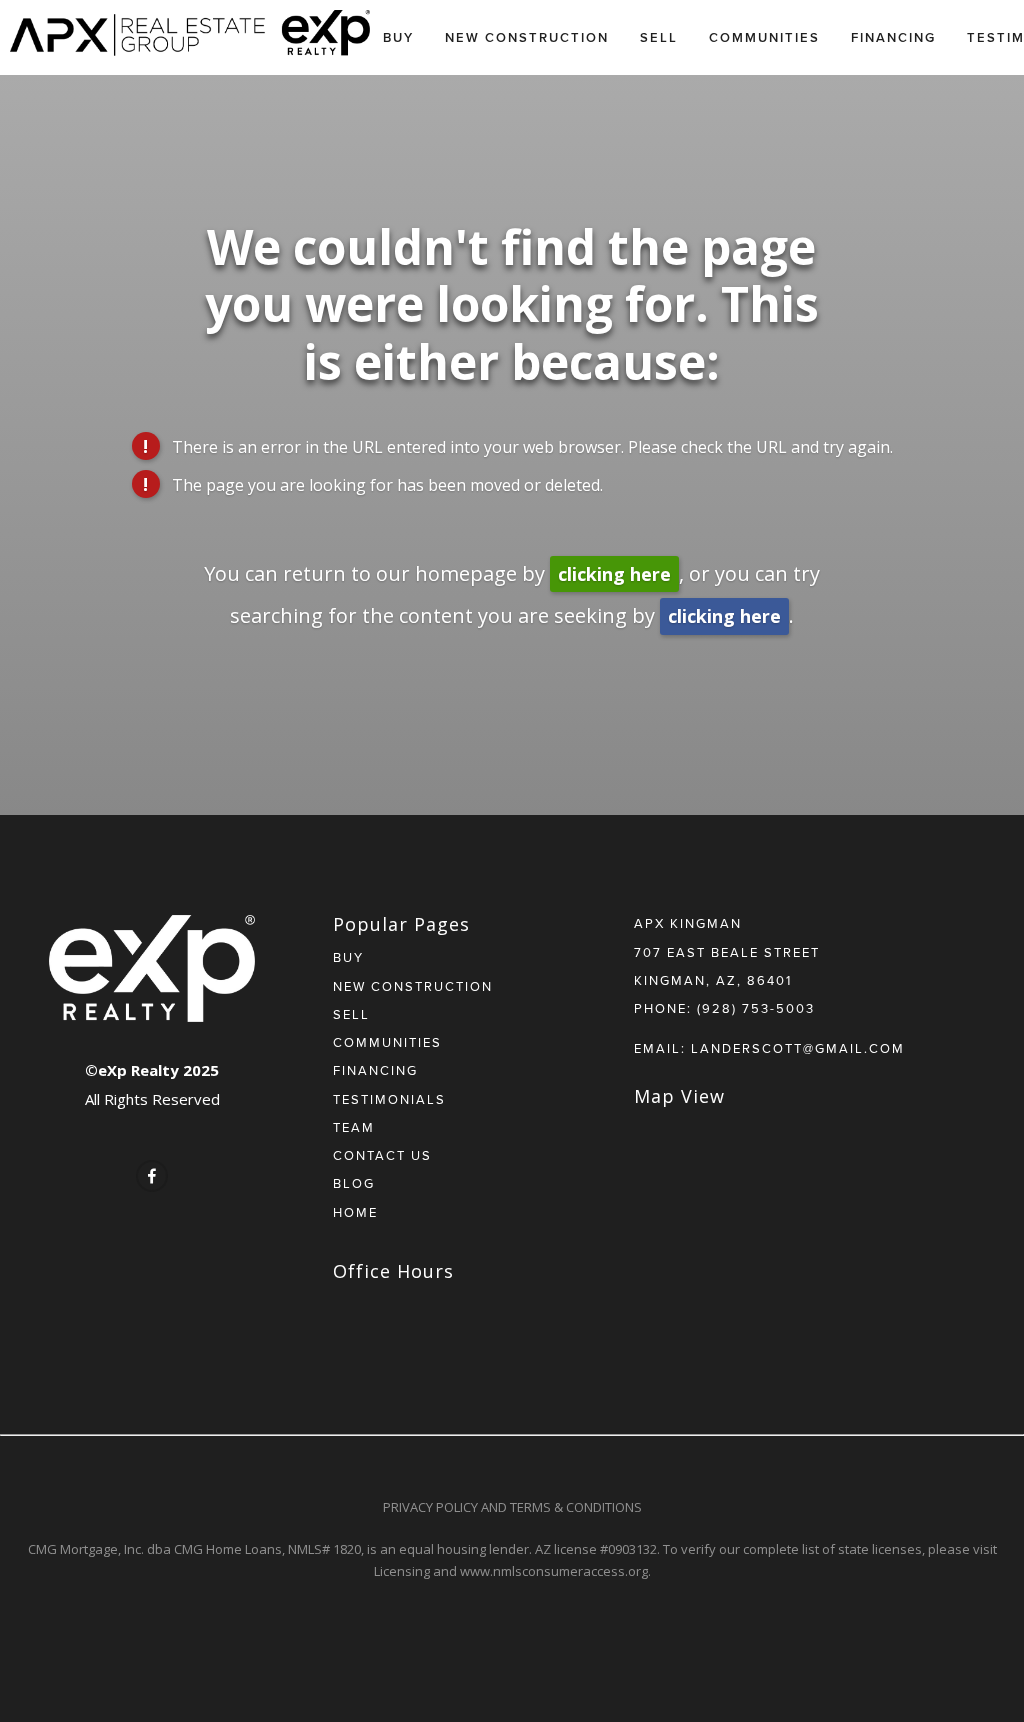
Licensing (402, 1571)
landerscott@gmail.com (798, 1048)
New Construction (527, 37)
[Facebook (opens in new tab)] (152, 1176)
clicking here (614, 574)
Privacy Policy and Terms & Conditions (512, 1507)
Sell (659, 37)
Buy (398, 37)
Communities (764, 37)
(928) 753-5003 (756, 1008)
